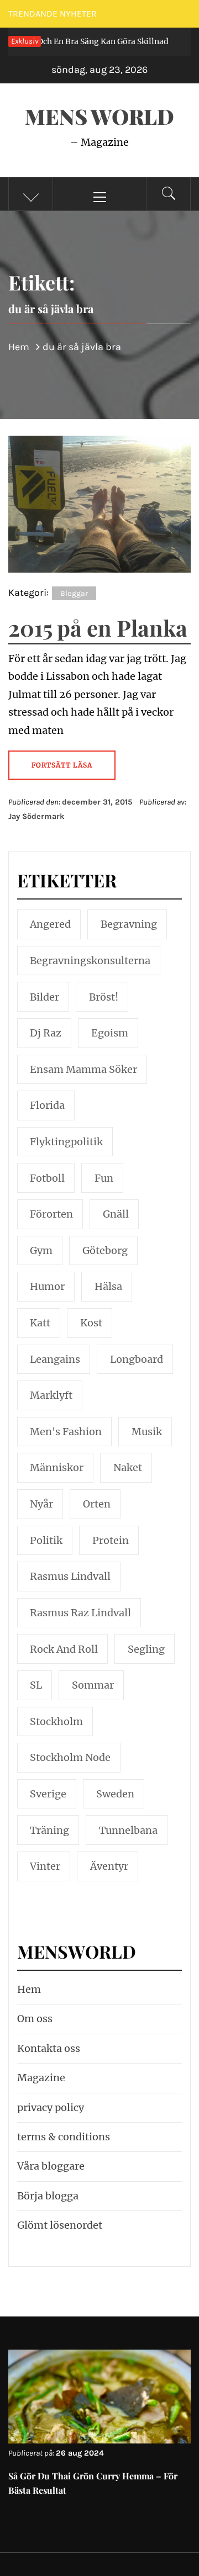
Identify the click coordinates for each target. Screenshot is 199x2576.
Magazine (41, 2078)
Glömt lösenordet (60, 2225)
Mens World (99, 116)
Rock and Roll (64, 1649)
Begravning (129, 924)
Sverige (48, 1794)
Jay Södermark (36, 816)
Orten (97, 1504)
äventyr (109, 1866)
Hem (29, 1989)
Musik (147, 1432)
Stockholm (56, 1721)
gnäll (116, 1214)
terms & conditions (64, 2137)
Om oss (35, 2019)
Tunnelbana (128, 1830)
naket (128, 1467)
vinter (45, 1866)
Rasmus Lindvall (70, 1576)
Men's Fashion (66, 1432)
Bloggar (74, 593)
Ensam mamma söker (83, 1069)
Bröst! (104, 997)
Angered (50, 924)
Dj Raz (46, 1033)
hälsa (108, 1286)
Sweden (115, 1794)
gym (41, 1250)
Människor (57, 1467)
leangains (55, 1359)
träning (49, 1830)
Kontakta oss (49, 2048)
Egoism (110, 1033)
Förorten (51, 1214)
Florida (47, 1105)
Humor (47, 1286)
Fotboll (47, 1178)
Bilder (44, 997)
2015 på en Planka (98, 628)
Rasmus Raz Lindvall (80, 1613)
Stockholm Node (70, 1757)
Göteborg (105, 1250)
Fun (104, 1178)
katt (40, 1323)
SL (36, 1685)
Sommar (93, 1685)
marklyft (51, 1395)
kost (91, 1323)
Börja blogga (48, 2196)
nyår (41, 1504)
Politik (46, 1540)
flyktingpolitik (66, 1142)
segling (146, 1649)
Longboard (137, 1359)
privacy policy (51, 2107)
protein (111, 1540)
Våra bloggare (51, 2166)
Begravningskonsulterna (90, 961)
